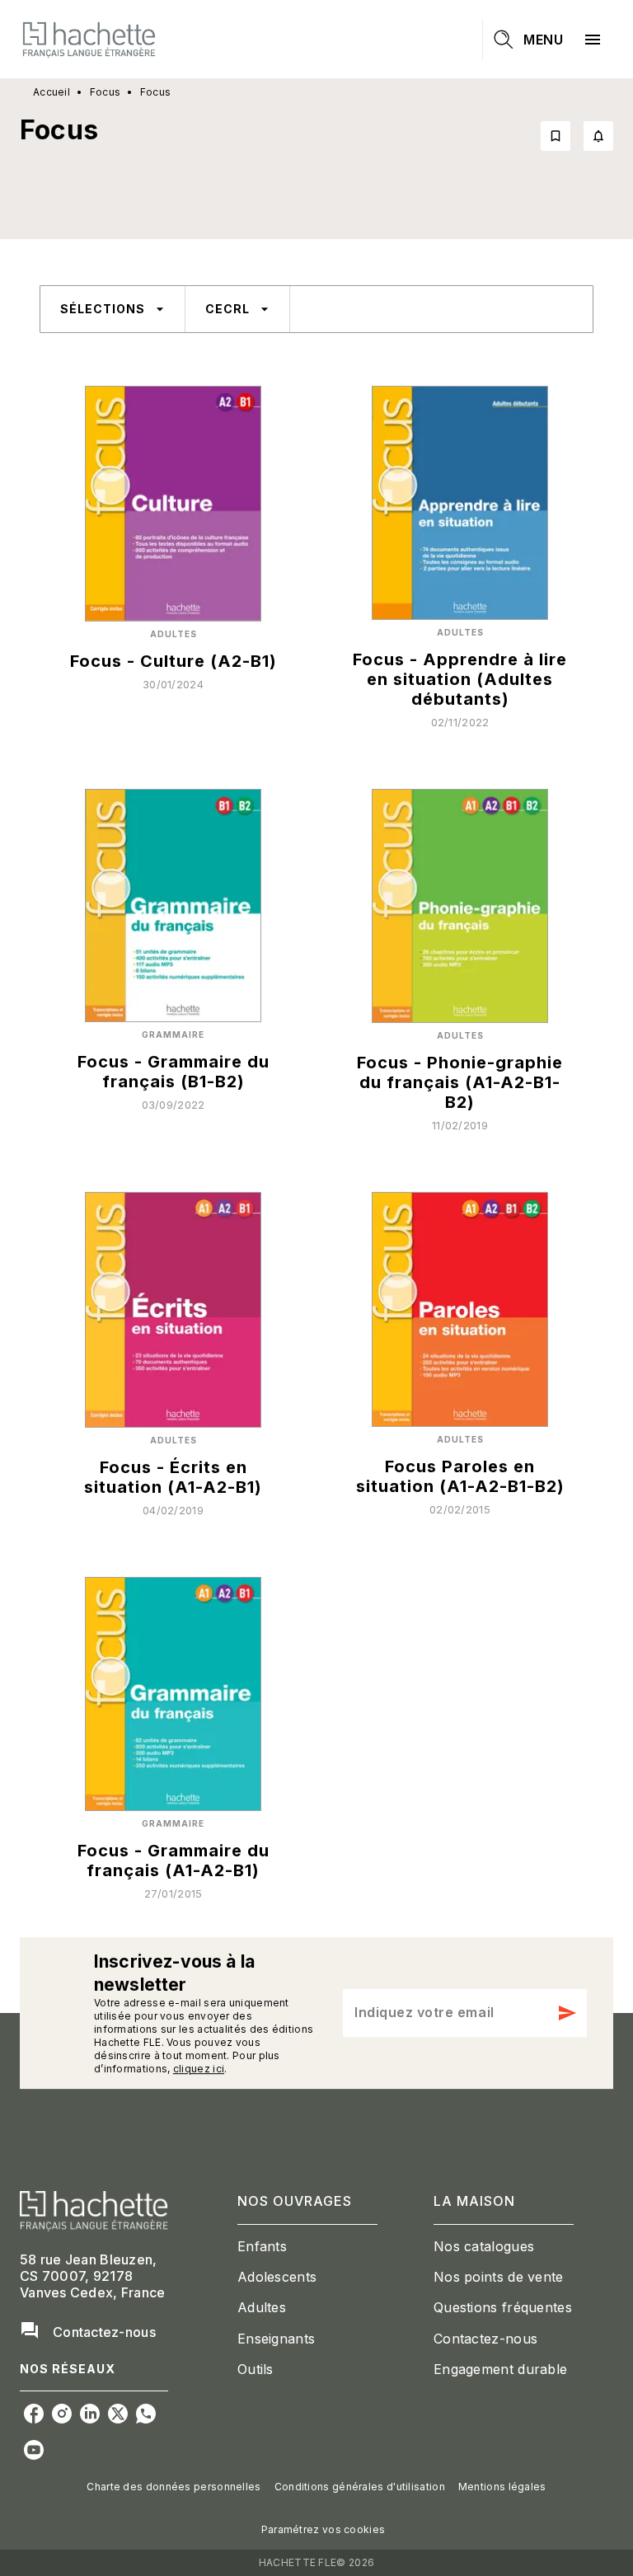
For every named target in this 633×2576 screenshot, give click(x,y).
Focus (105, 92)
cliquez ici (199, 2069)
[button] (577, 136)
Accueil (52, 92)
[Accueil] (89, 39)
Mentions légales (502, 2487)
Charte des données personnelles (173, 2487)
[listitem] (34, 2414)
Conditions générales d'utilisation (360, 2487)
